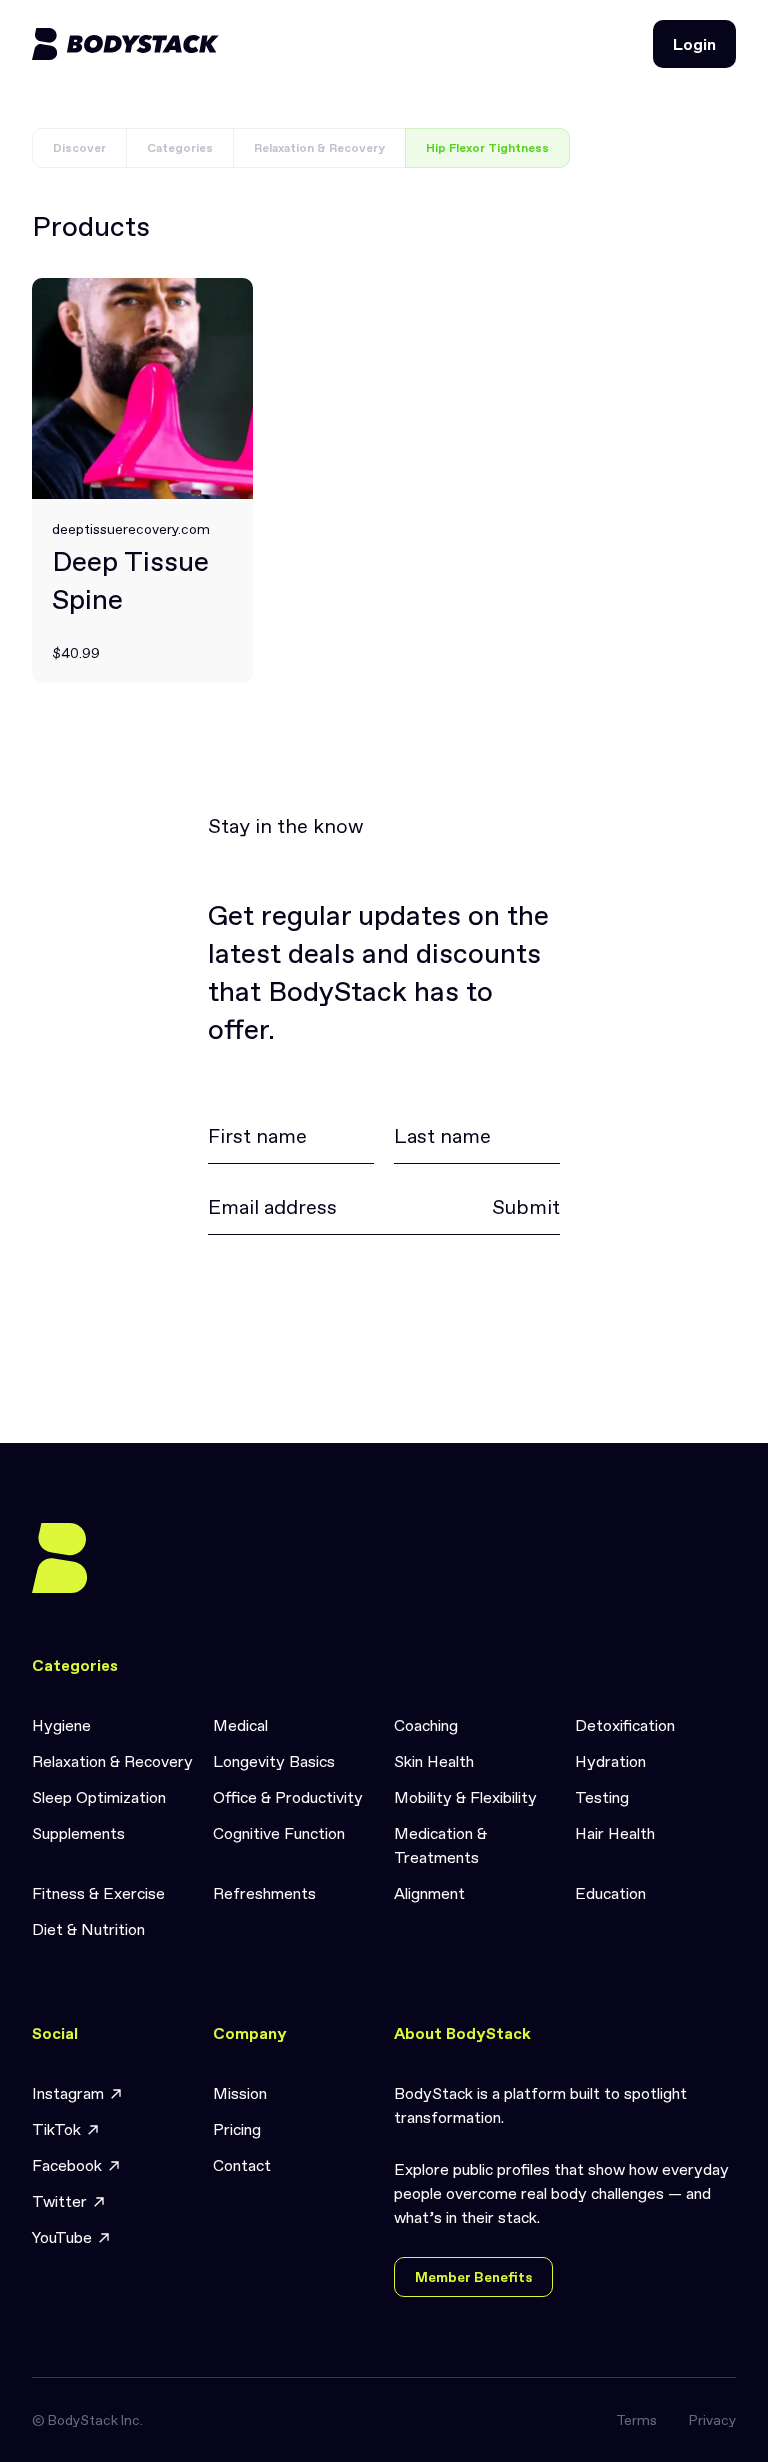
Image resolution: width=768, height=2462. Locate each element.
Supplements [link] (78, 1833)
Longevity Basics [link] (274, 1761)
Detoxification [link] (625, 1725)
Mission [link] (240, 2093)
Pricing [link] (237, 2129)
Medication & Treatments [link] (440, 1845)
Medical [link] (240, 1725)
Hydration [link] (610, 1761)
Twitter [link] (59, 2201)
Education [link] (610, 1893)
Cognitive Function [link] (279, 1833)
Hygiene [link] (61, 1725)
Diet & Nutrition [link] (88, 1929)
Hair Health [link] (615, 1833)
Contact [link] (242, 2165)
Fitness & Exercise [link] (98, 1893)
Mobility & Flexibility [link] (465, 1797)
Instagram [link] (68, 2093)
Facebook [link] (67, 2165)
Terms (636, 2420)
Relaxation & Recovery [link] (112, 1761)
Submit (526, 1207)
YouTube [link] (62, 2237)
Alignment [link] (429, 1893)
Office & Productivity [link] (288, 1797)
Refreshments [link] (264, 1893)
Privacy (712, 2420)
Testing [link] (602, 1797)
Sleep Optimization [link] (99, 1797)
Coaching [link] (426, 1725)
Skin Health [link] (434, 1761)
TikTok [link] (56, 2129)
